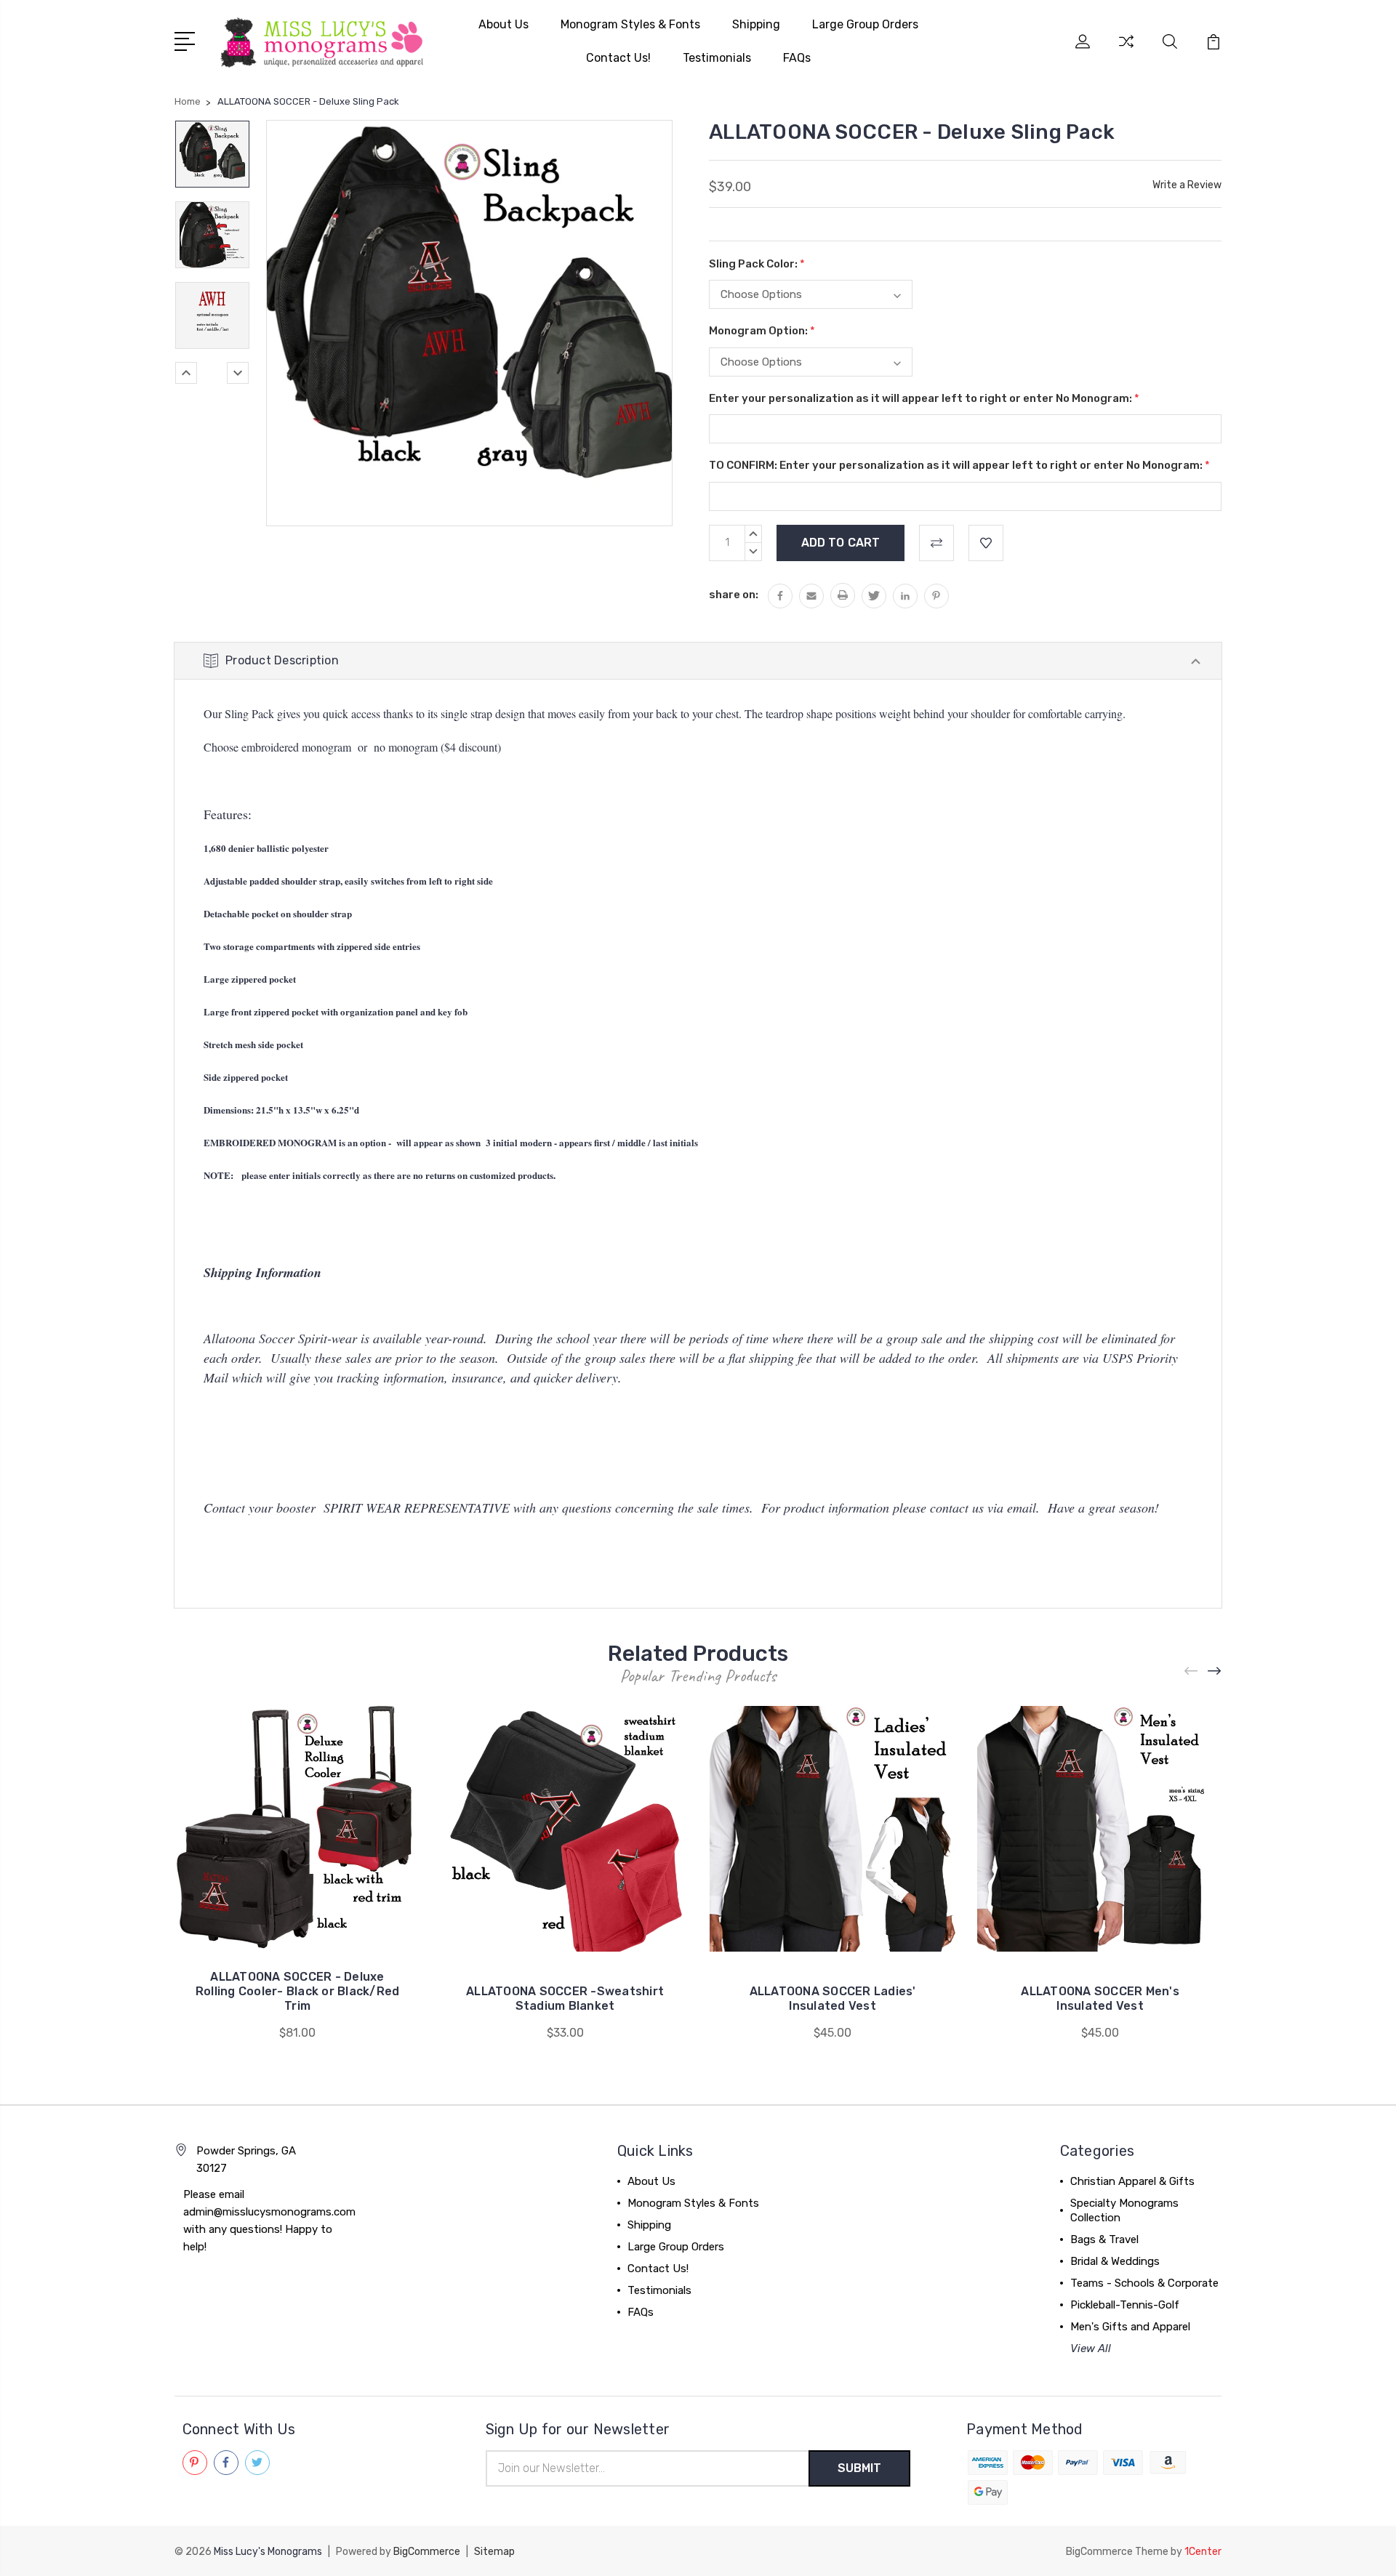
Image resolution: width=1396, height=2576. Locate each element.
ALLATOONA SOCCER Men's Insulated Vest (1100, 1999)
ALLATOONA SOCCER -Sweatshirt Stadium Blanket (565, 1999)
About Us (504, 24)
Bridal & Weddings (1115, 2261)
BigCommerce (427, 2552)
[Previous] (186, 373)
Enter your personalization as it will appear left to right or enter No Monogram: (924, 398)
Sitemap (494, 2552)
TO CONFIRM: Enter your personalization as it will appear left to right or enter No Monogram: (959, 465)
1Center (1203, 2552)
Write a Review (1187, 185)
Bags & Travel (1104, 2239)
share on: (734, 595)
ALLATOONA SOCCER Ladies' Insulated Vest (833, 1999)
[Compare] (1126, 50)
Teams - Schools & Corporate (1144, 2283)
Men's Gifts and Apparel (1130, 2327)
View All (1091, 2348)
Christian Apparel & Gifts (1132, 2181)
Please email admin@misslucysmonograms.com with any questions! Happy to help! (269, 2221)
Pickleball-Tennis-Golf (1125, 2305)
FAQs (797, 58)
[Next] (238, 373)
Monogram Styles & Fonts (630, 24)
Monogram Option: (762, 331)
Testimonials (717, 58)
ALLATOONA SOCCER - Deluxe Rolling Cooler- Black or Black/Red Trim (298, 1991)
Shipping (756, 24)
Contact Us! (618, 58)
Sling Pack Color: (757, 264)
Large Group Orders (865, 24)
